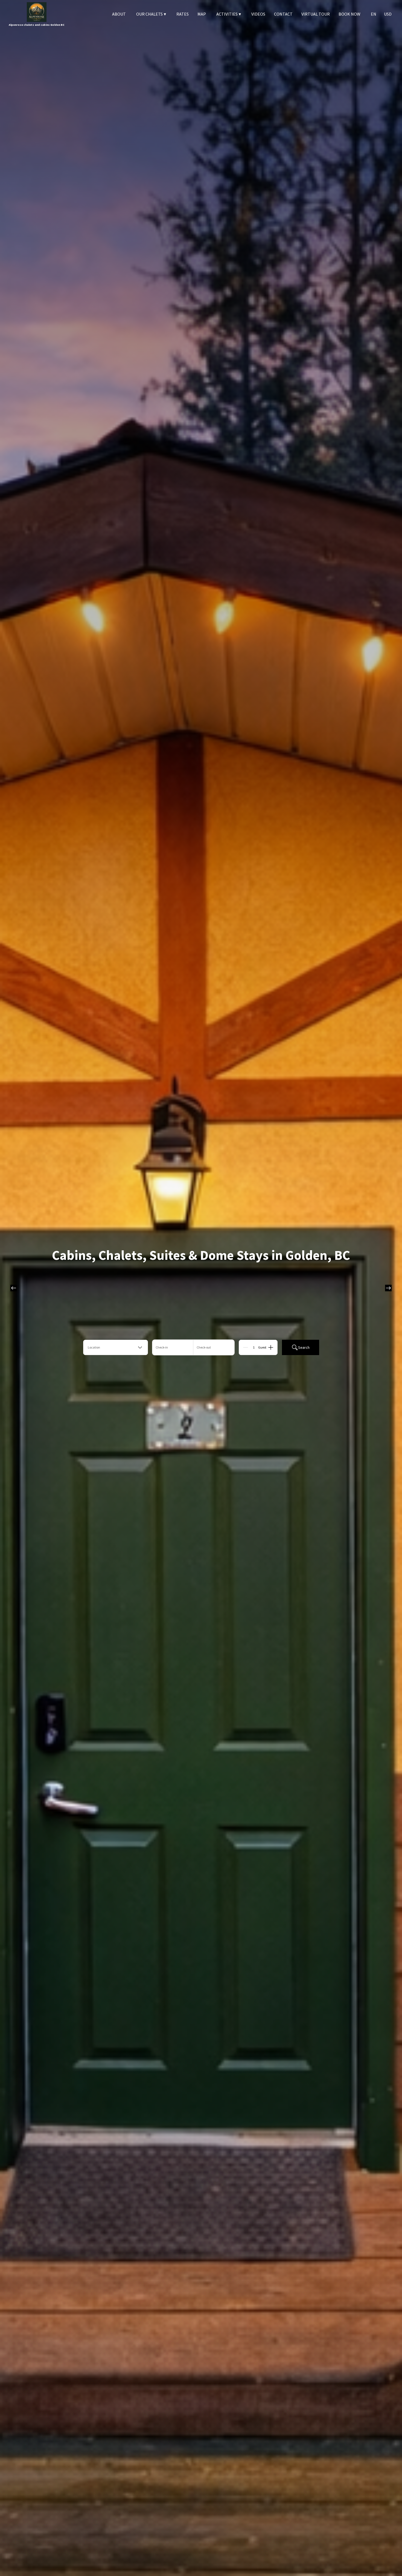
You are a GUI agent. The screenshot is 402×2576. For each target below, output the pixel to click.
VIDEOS (258, 14)
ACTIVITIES (229, 14)
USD (388, 14)
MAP (202, 14)
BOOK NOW (349, 14)
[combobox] (116, 1347)
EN (374, 14)
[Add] (271, 1347)
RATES (183, 14)
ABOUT (119, 14)
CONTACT (283, 14)
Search (304, 1347)
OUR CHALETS (151, 14)
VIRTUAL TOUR (316, 14)
